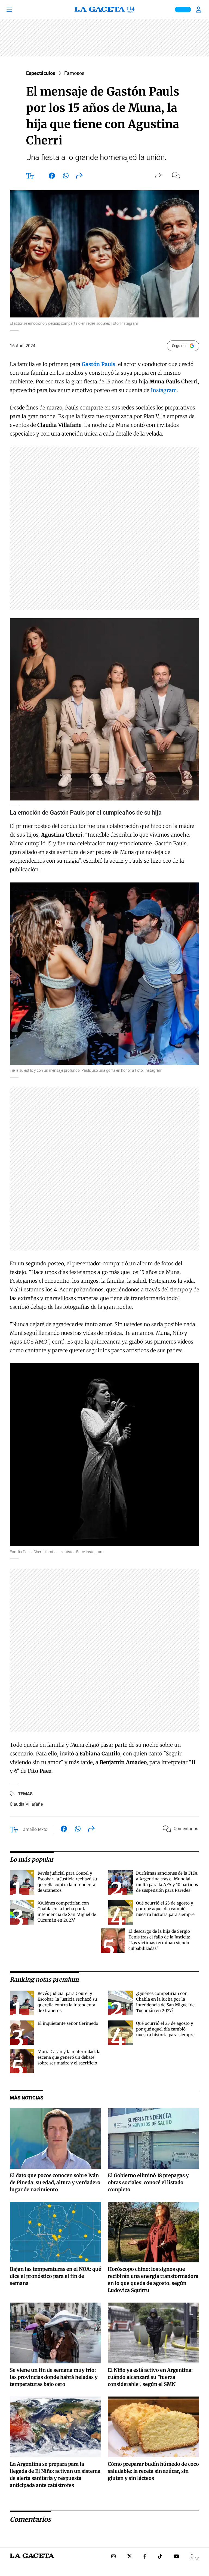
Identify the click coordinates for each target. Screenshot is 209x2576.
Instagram (164, 390)
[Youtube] (176, 2557)
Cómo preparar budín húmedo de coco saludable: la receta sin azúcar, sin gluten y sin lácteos (153, 2471)
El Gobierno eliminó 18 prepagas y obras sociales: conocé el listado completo (148, 2182)
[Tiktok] (160, 2557)
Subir (195, 2559)
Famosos (74, 73)
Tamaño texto (34, 1829)
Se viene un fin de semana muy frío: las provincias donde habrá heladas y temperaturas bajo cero (54, 2377)
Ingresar (199, 10)
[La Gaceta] (104, 10)
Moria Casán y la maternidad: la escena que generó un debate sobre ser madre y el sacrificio (69, 2057)
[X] (130, 2557)
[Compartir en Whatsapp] (66, 177)
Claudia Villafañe (26, 1804)
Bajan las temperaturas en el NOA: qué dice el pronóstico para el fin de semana (56, 2276)
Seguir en (180, 346)
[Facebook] (145, 2557)
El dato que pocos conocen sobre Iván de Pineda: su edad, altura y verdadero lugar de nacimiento (55, 2182)
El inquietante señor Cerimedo (68, 2023)
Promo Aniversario (183, 10)
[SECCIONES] (16, 10)
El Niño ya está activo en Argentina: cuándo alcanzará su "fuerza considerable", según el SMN (150, 2377)
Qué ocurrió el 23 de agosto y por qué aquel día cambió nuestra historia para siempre (165, 1909)
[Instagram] (113, 2557)
